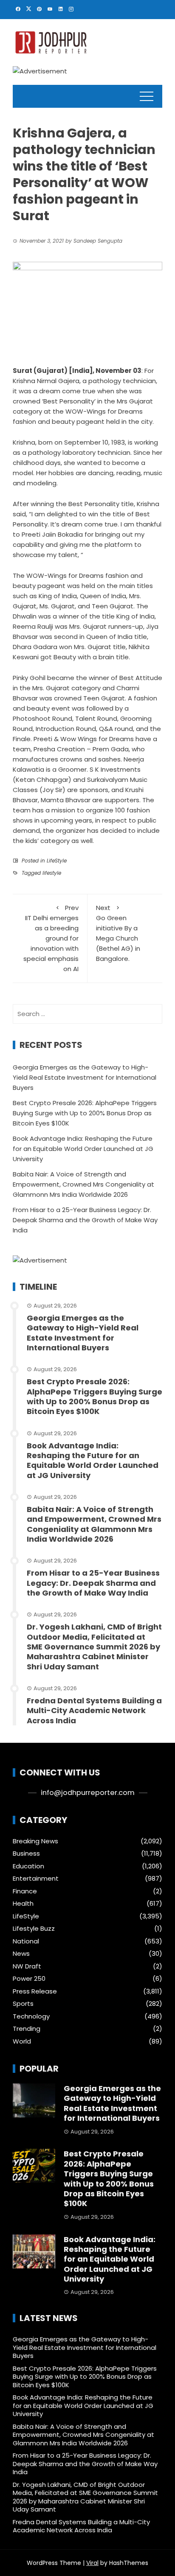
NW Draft (27, 1966)
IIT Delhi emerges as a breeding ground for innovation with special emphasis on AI (51, 938)
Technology (31, 2016)
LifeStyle (57, 861)
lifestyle (52, 873)
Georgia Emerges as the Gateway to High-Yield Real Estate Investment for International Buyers (85, 1077)
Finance (25, 1891)
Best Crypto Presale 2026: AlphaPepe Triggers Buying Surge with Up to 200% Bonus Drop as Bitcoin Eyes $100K (85, 1113)
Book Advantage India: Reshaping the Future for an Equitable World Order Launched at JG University (83, 1149)
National (26, 1941)
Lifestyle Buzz (34, 1929)
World (22, 2041)
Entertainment (36, 1879)
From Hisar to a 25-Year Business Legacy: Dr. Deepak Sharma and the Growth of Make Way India (85, 1220)
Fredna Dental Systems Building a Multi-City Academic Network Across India (94, 1711)
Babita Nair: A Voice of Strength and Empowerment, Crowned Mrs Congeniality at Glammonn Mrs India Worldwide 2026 (83, 1184)
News (21, 1954)
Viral (92, 2563)
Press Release (35, 1991)
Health (23, 1904)
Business (26, 1854)
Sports (23, 2004)
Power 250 (29, 1979)
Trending (27, 2029)
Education (28, 1866)
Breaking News (35, 1841)
